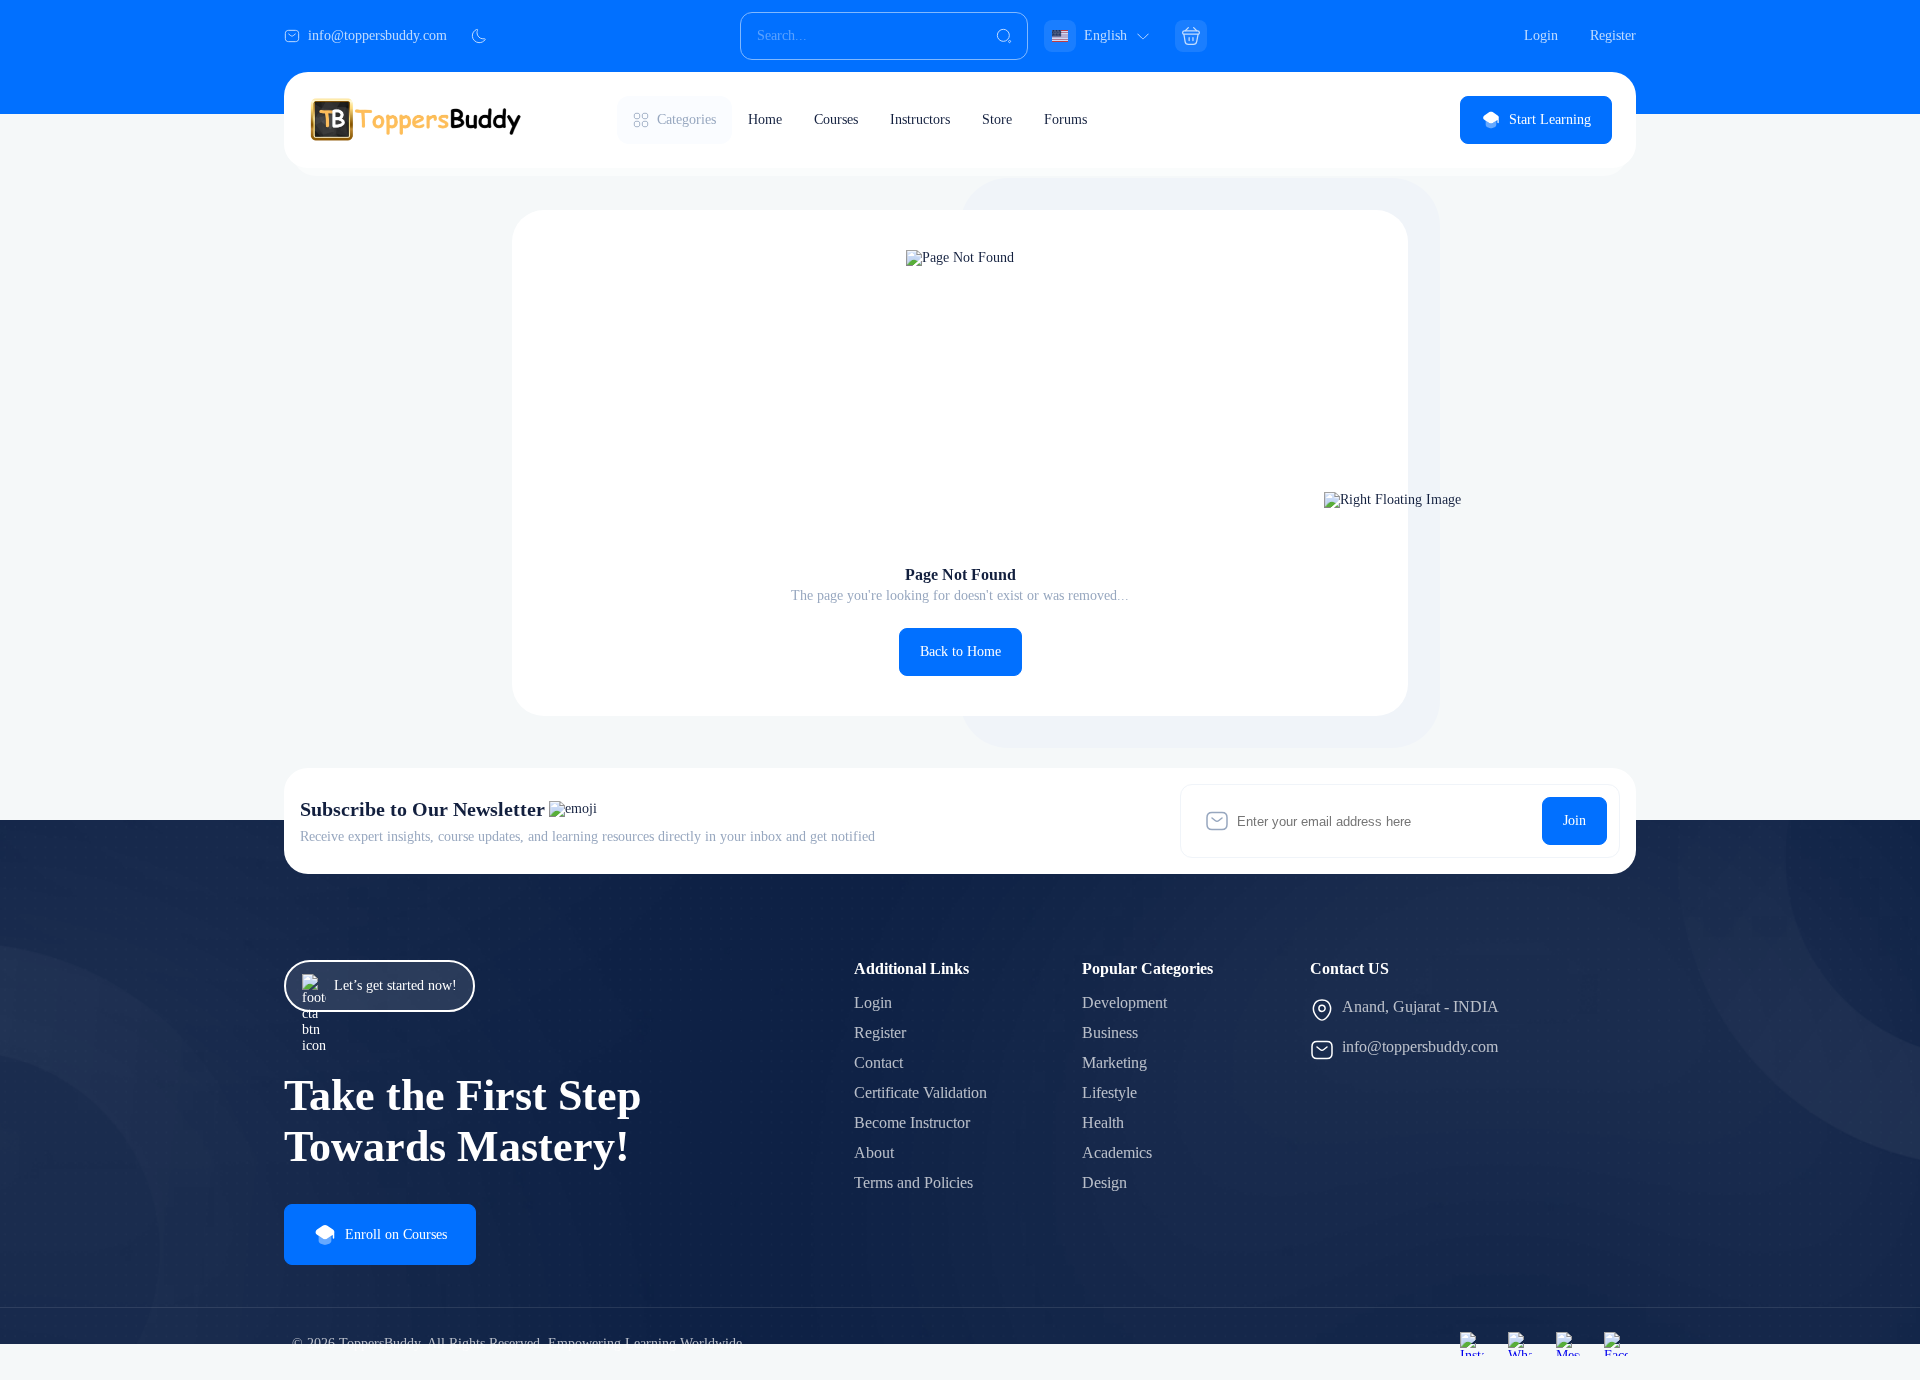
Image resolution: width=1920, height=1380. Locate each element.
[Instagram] (1472, 1344)
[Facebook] (1616, 1344)
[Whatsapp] (1520, 1344)
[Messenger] (1568, 1344)
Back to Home (960, 651)
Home (765, 119)
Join (1574, 820)
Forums (1065, 119)
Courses (836, 119)
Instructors (920, 119)
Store (997, 119)
